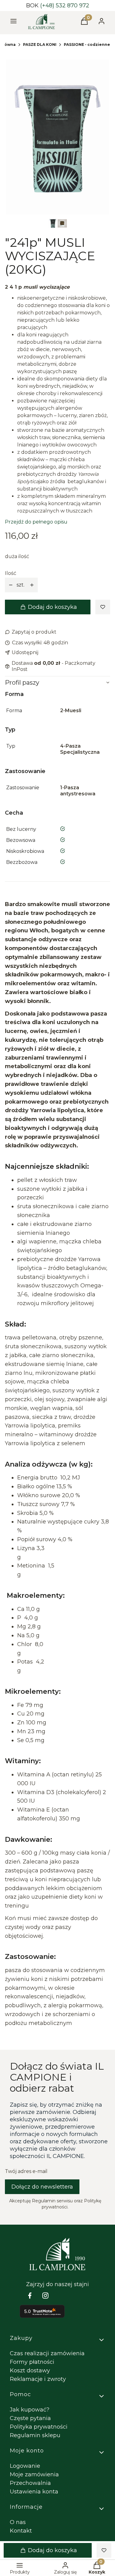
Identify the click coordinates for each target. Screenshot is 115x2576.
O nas (18, 2522)
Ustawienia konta (34, 2492)
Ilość (11, 573)
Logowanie (25, 2466)
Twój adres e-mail (26, 2171)
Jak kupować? (30, 2410)
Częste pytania (30, 2418)
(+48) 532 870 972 (65, 6)
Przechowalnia (30, 2483)
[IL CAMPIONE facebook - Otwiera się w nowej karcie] (30, 2295)
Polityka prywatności (39, 2427)
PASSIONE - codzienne (87, 44)
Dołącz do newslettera (42, 2187)
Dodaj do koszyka (52, 607)
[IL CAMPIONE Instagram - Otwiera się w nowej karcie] (45, 2295)
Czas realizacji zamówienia (47, 2353)
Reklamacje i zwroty (38, 2379)
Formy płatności (32, 2362)
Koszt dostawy (30, 2371)
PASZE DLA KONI (40, 44)
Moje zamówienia (34, 2474)
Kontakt (21, 2531)
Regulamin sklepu (35, 2435)
